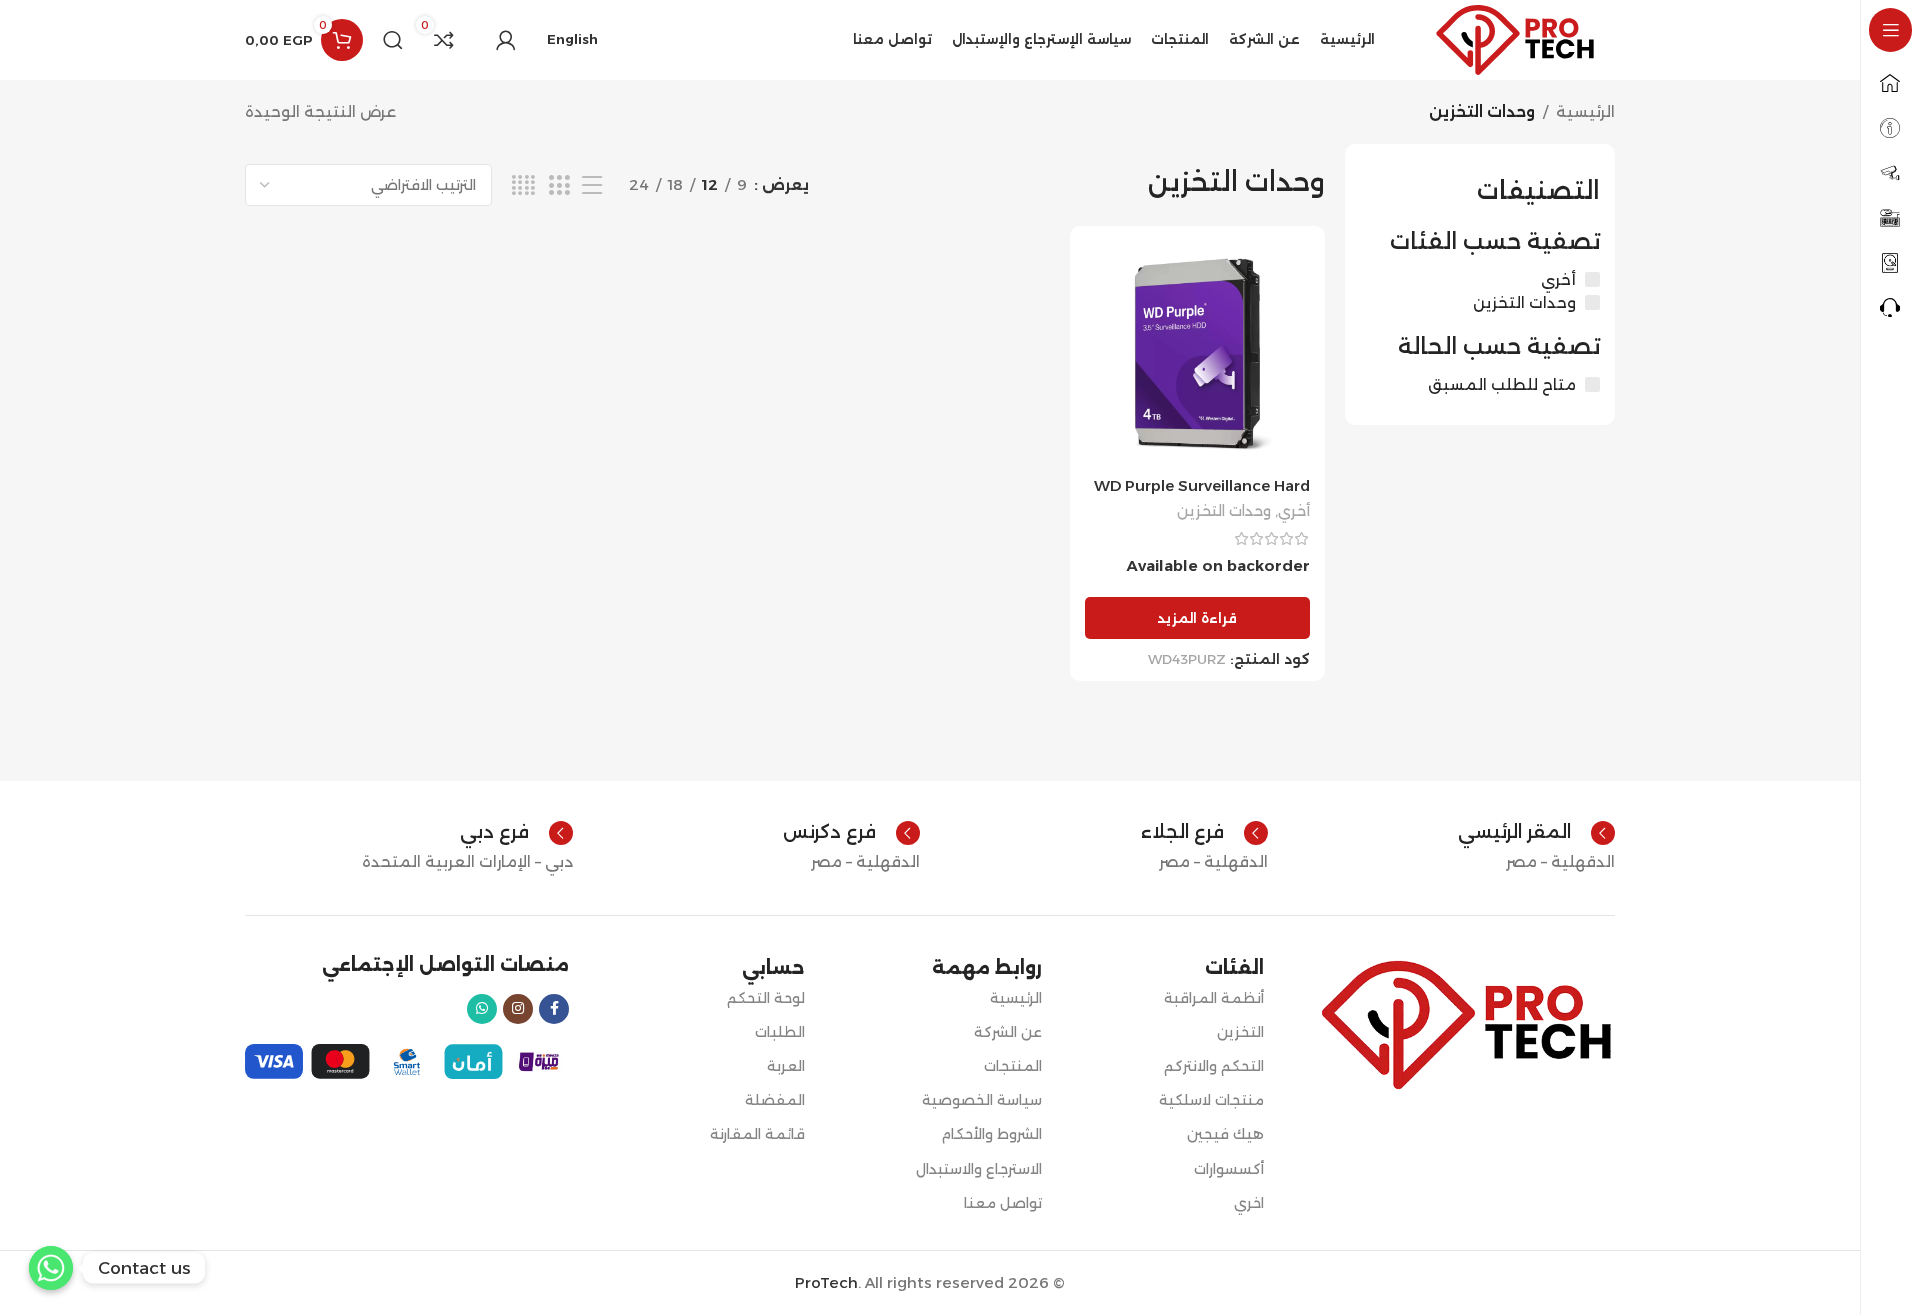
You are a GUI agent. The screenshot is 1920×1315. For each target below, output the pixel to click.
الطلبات (780, 1032)
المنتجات (1012, 1066)
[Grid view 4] (523, 185)
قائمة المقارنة (757, 1134)
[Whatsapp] (51, 1268)
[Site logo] (1515, 38)
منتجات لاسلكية (1211, 1100)
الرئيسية (1585, 111)
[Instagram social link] (518, 1009)
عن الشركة (1007, 1032)
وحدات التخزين (1224, 511)
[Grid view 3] (559, 185)
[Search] (393, 40)
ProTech (826, 1282)
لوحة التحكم (766, 998)
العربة (786, 1066)
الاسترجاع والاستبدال (978, 1169)
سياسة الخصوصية (981, 1100)
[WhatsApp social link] (482, 1009)
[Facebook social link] (554, 1009)
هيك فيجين (1225, 1134)
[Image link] (1466, 1023)
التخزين (1240, 1032)
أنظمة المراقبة (1214, 998)
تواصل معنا (1002, 1203)
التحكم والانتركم (1214, 1066)
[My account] (506, 40)
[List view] (592, 185)
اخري (1249, 1203)
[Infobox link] (1536, 833)
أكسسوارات (1229, 1169)
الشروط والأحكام (991, 1134)
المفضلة (775, 1100)
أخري (1294, 511)
